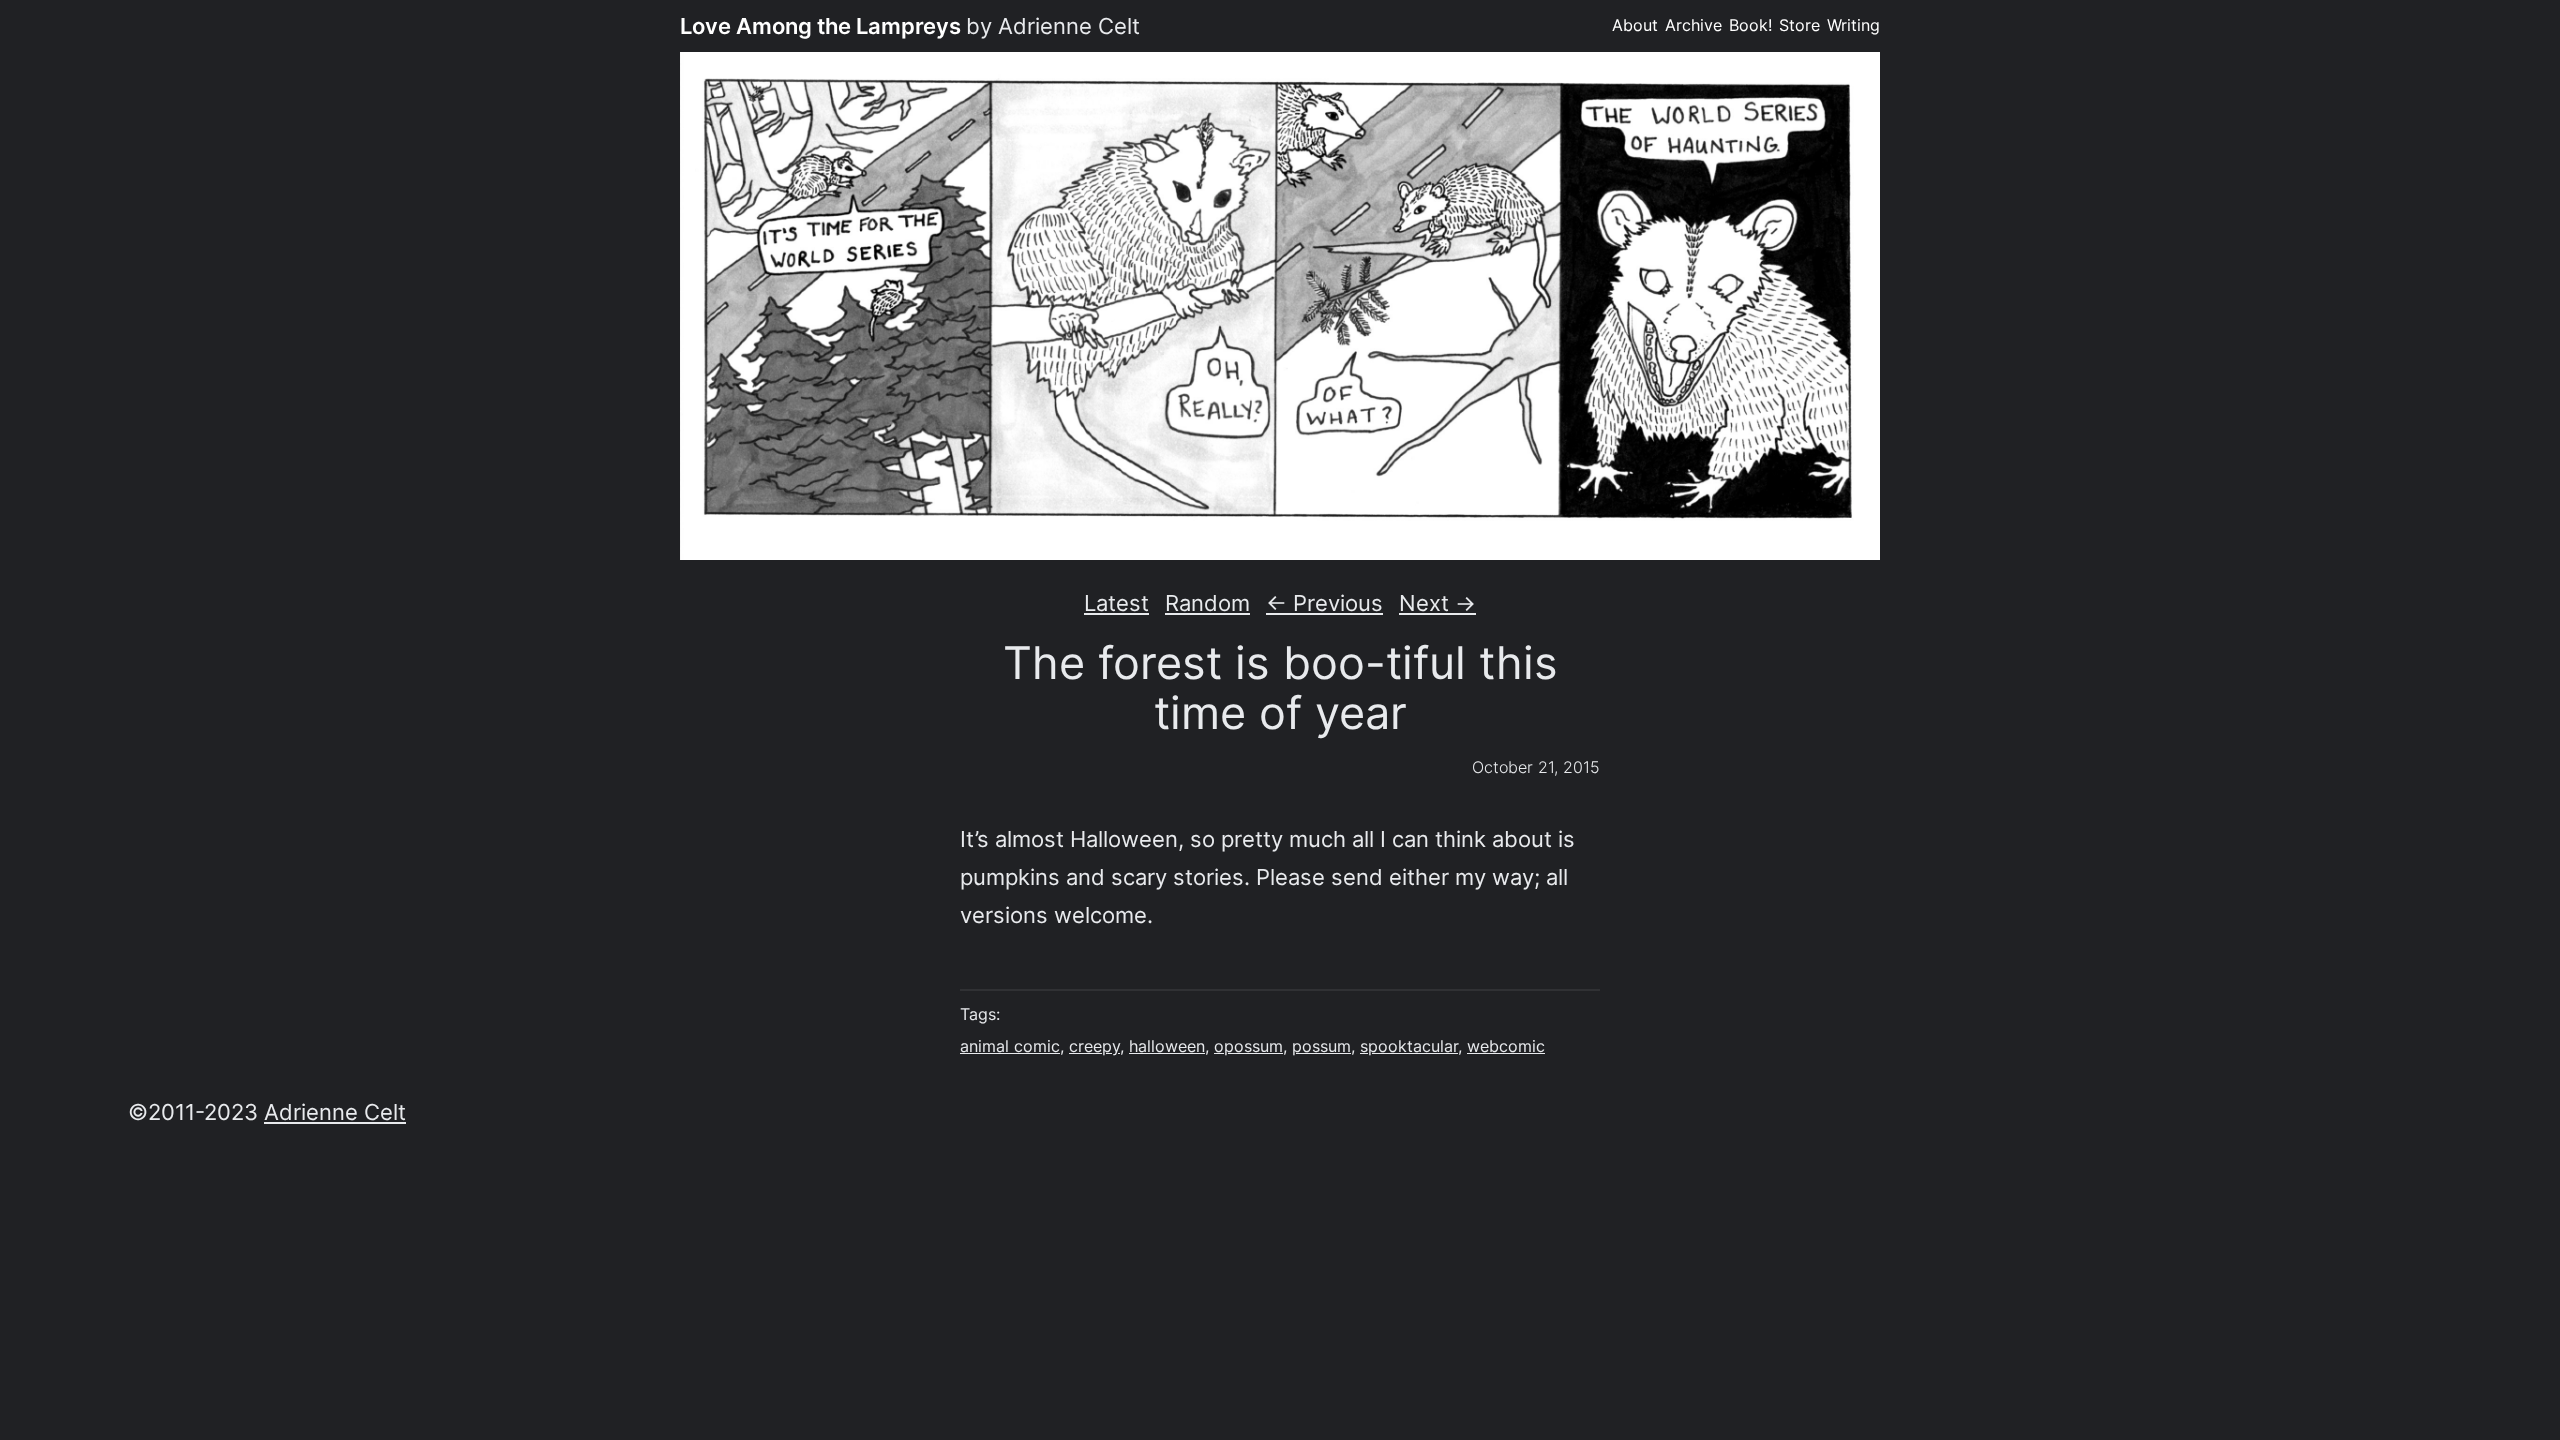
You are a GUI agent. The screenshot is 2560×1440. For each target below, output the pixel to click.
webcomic (1506, 1046)
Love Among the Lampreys (820, 25)
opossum (1248, 1046)
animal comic (1010, 1046)
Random (1207, 602)
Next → (1437, 602)
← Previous (1324, 602)
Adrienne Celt (335, 1111)
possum (1321, 1046)
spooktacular (1409, 1046)
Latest (1116, 602)
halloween (1167, 1046)
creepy (1094, 1046)
